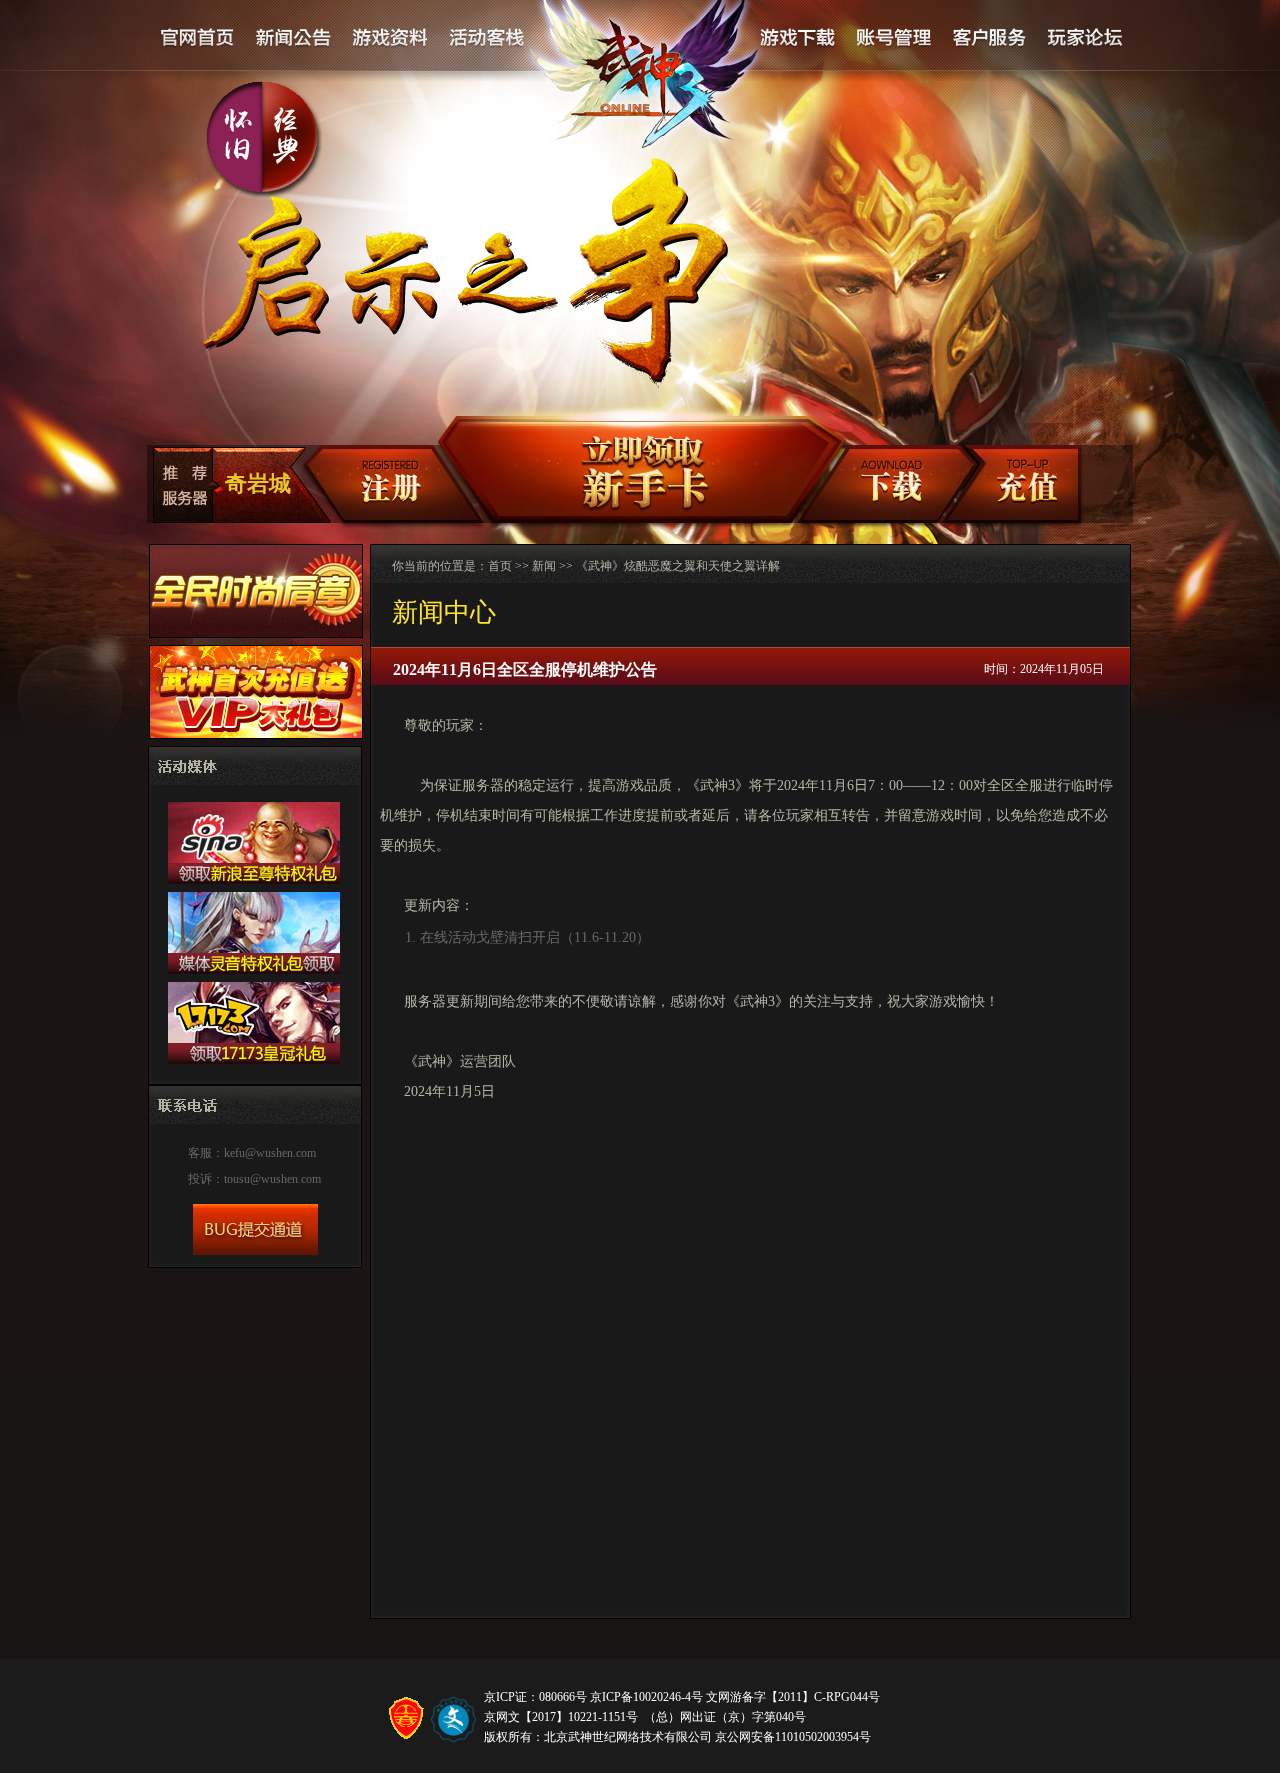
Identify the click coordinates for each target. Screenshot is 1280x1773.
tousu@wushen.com (272, 1179)
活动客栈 (488, 38)
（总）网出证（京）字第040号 (725, 1717)
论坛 (1084, 38)
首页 (500, 566)
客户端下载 (890, 486)
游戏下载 (797, 38)
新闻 (544, 566)
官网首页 (198, 38)
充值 (1025, 486)
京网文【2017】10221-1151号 (561, 1717)
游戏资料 (390, 38)
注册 (377, 486)
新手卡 (633, 470)
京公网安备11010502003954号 (793, 1737)
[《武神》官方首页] (647, 81)
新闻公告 (294, 38)
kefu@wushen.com (270, 1153)
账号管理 (892, 38)
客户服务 (989, 38)
